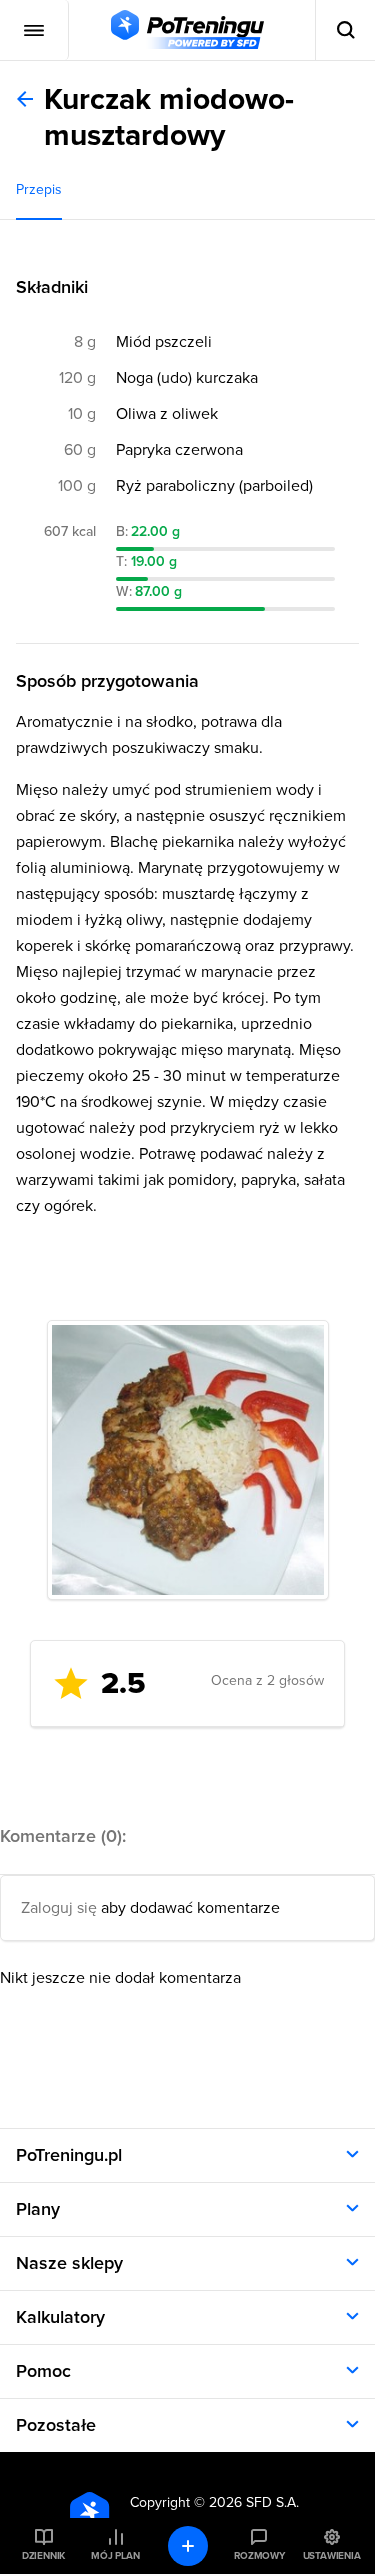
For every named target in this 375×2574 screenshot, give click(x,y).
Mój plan (115, 2556)
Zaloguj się (59, 1908)
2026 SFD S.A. (254, 2502)
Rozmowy (259, 2556)
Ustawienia (332, 2556)
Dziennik (43, 2556)
